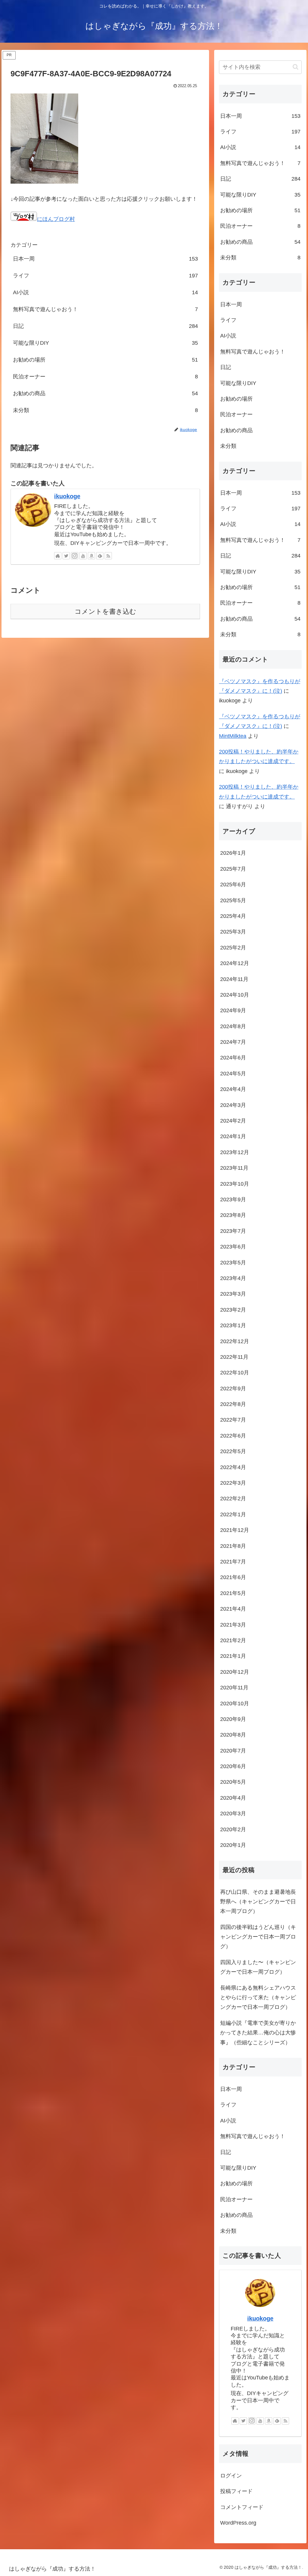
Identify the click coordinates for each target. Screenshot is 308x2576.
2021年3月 (233, 1625)
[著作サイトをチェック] (58, 556)
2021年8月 (233, 1546)
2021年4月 (233, 1609)
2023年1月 (233, 1325)
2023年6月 (233, 1247)
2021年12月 (235, 1530)
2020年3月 (233, 1814)
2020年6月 (233, 1766)
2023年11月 (234, 1168)
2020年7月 (233, 1751)
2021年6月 (233, 1577)
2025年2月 (233, 948)
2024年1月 (233, 1136)
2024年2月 (233, 1121)
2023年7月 (233, 1231)
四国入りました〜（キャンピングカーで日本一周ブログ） (258, 1967)
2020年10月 (235, 1704)
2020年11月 (234, 1688)
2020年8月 (233, 1735)
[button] (296, 67)
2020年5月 (233, 1782)
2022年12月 (235, 1341)
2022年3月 (233, 1483)
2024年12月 (235, 963)
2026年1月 (233, 853)
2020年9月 (233, 1719)
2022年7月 (233, 1420)
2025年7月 (233, 869)
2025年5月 (233, 900)
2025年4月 (233, 916)
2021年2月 (233, 1640)
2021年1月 (233, 1656)
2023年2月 (233, 1310)
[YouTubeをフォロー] (83, 556)
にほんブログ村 (56, 219)
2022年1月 (233, 1514)
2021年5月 (233, 1593)
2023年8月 (233, 1215)
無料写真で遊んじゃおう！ (105, 309)
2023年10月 (235, 1184)
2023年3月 (233, 1294)
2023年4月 (233, 1278)
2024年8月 (233, 1026)
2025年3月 (233, 932)
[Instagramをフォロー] (75, 556)
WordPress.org (238, 2523)
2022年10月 (235, 1373)
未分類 (105, 410)
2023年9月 (233, 1199)
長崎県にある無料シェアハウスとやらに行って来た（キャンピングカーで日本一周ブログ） (258, 1998)
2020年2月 (233, 1829)
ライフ (105, 276)
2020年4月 (233, 1798)
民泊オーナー (105, 377)
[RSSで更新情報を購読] (108, 556)
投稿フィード (236, 2491)
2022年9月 (233, 1389)
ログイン (231, 2476)
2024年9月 (233, 1010)
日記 (105, 326)
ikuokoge (67, 496)
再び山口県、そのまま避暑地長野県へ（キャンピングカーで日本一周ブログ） (258, 1902)
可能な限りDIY (105, 343)
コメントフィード (242, 2507)
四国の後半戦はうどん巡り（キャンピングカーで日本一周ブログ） (258, 1937)
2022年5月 (233, 1451)
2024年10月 (235, 995)
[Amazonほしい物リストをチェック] (91, 556)
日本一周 (105, 259)
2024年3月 (233, 1105)
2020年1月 (233, 1845)
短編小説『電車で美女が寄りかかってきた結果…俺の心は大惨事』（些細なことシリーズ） (258, 2033)
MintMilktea (233, 736)
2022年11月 (234, 1357)
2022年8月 (233, 1404)
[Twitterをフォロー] (66, 556)
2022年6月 (233, 1436)
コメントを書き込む (105, 611)
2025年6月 (233, 885)
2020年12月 (235, 1672)
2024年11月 (234, 979)
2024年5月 (233, 1074)
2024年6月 (233, 1058)
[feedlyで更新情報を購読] (100, 556)
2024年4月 (233, 1089)
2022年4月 (233, 1467)
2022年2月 (233, 1499)
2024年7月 (233, 1042)
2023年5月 (233, 1263)
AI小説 (105, 292)
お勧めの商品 (105, 393)
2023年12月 (235, 1152)
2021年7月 (233, 1562)
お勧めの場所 (105, 360)
